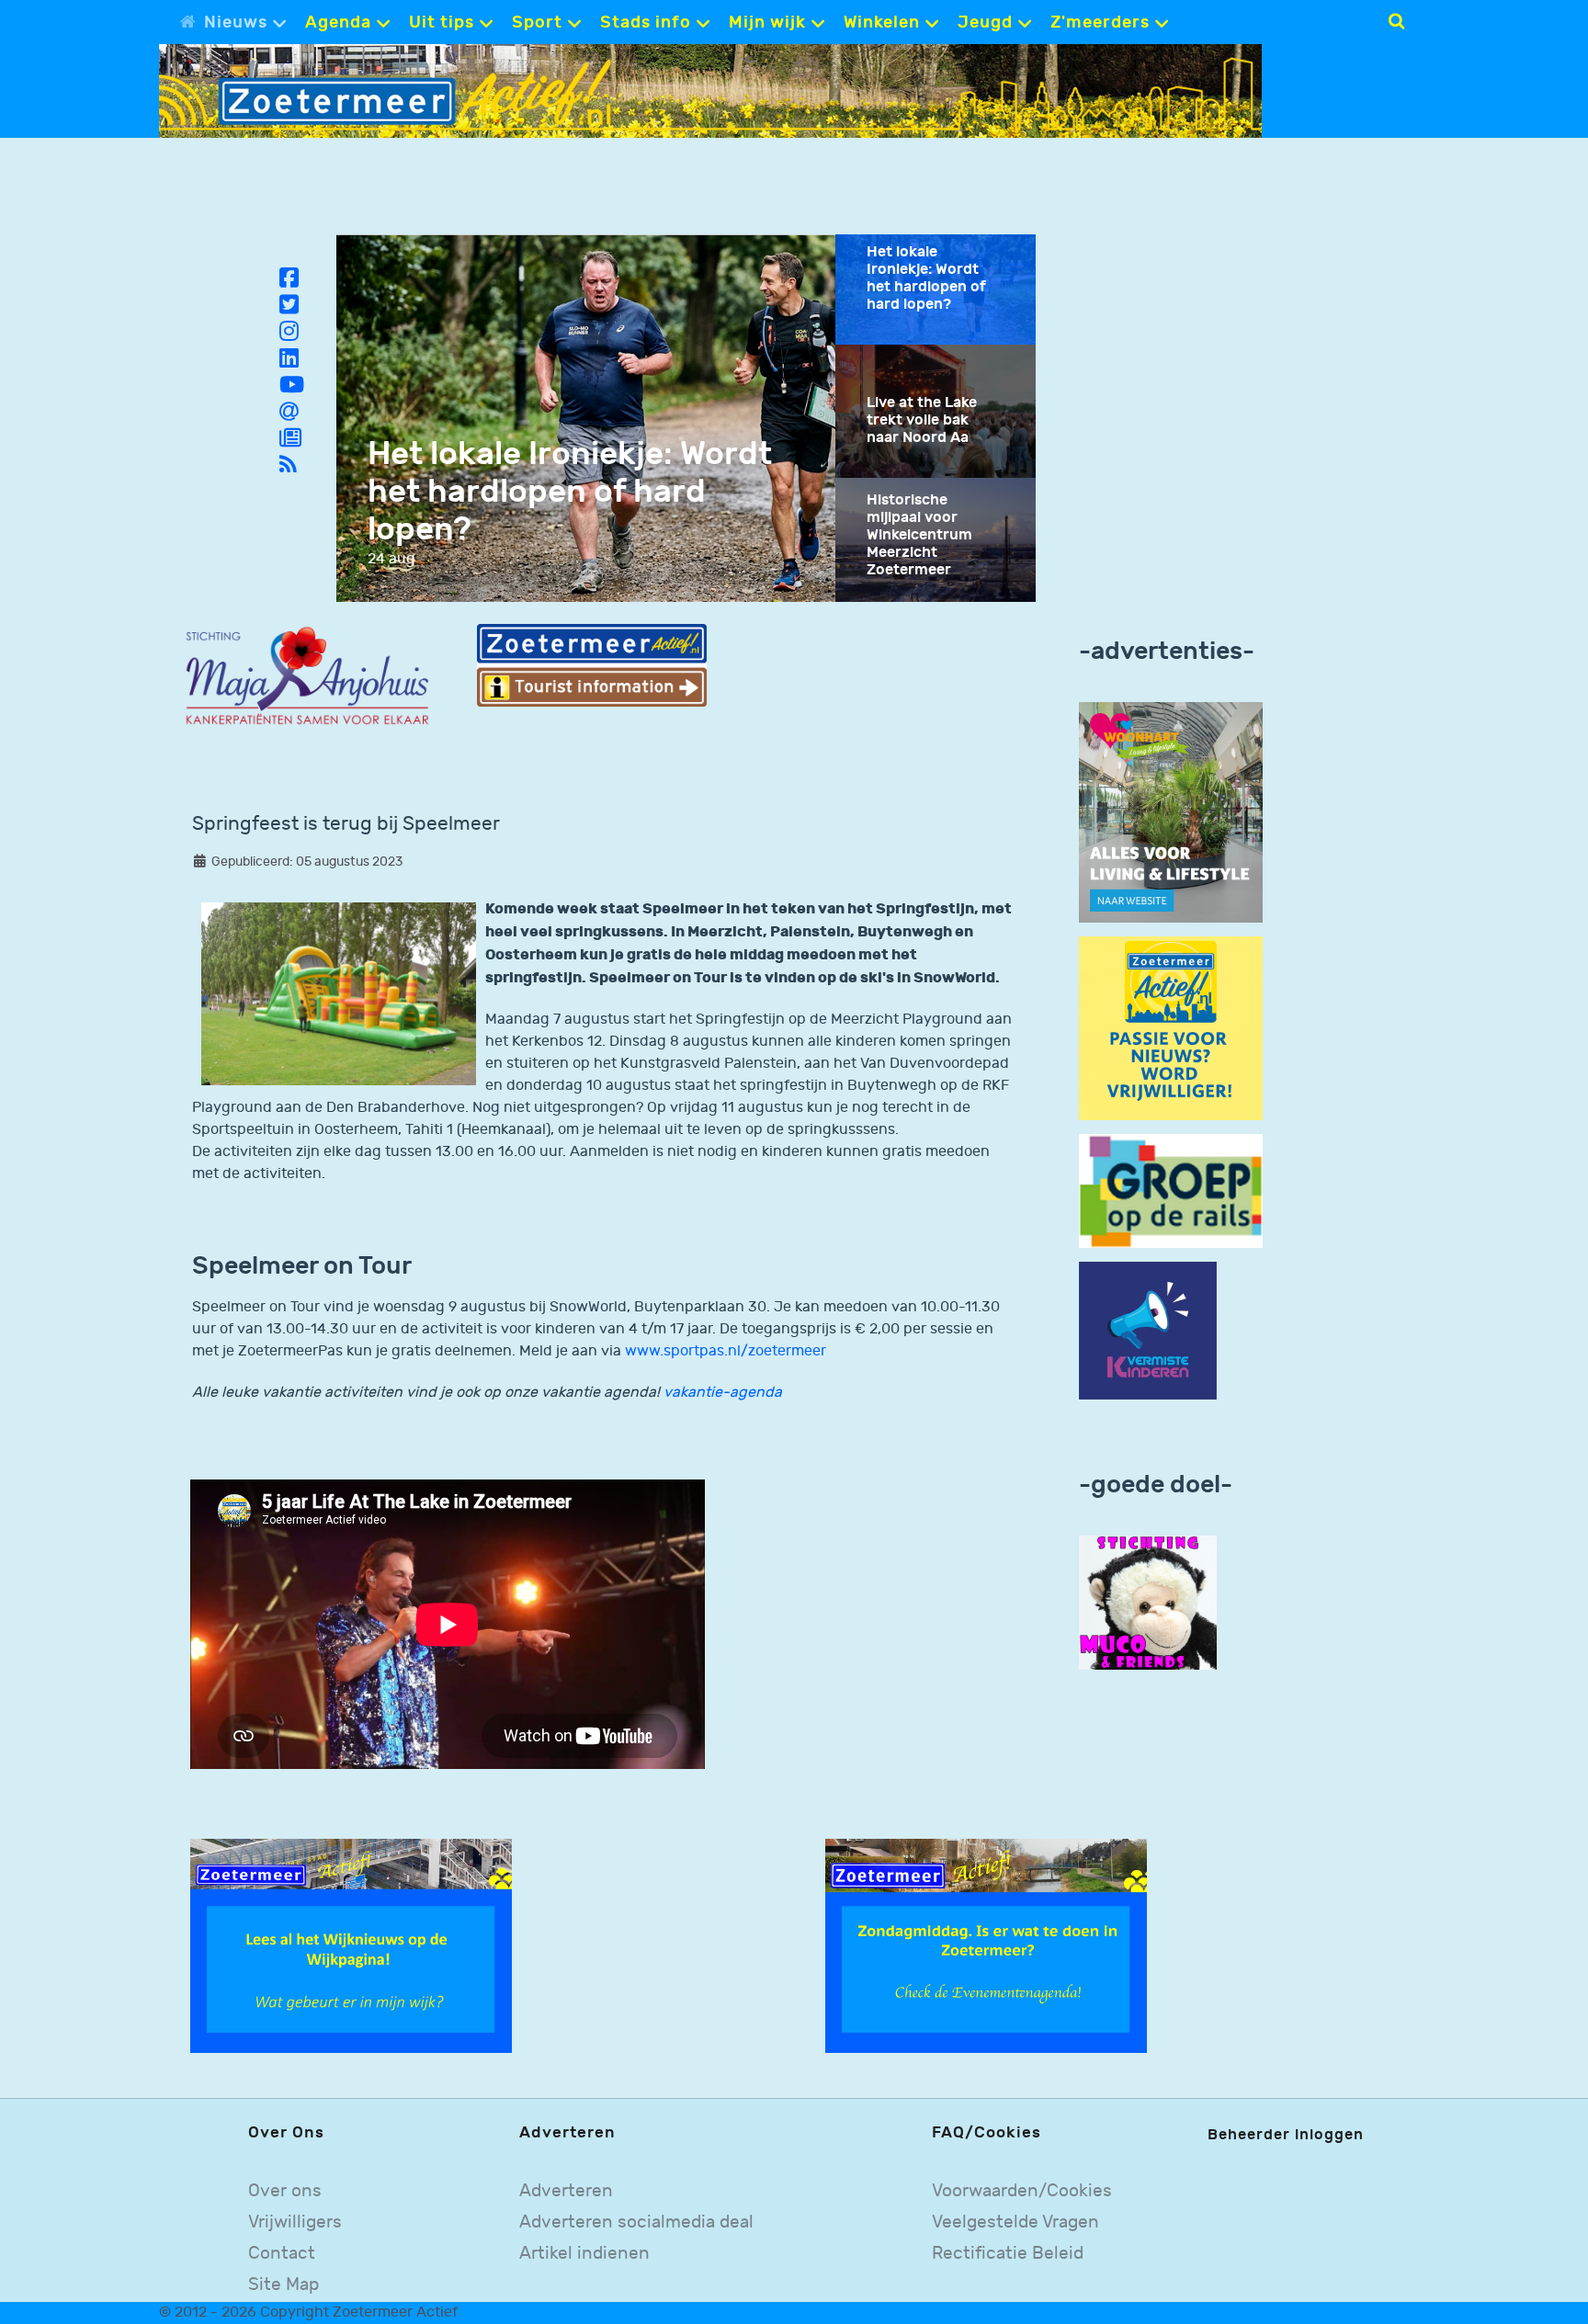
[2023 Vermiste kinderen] (1148, 1331)
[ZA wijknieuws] (351, 1946)
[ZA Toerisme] (592, 665)
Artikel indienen (584, 2254)
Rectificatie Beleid (1008, 2254)
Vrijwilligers (295, 2222)
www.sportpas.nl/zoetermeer (726, 1351)
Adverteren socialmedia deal (636, 2222)
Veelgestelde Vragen (1015, 2222)
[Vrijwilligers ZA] (1171, 1028)
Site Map (284, 2285)
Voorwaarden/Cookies (1022, 2191)
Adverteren (566, 2191)
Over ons (285, 2191)
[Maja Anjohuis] (307, 677)
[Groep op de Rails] (1171, 1190)
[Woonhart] (1171, 812)
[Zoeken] (1396, 21)
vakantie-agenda (723, 1393)
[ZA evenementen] (986, 1946)
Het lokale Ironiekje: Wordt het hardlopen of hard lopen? (570, 492)
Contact (282, 2254)
